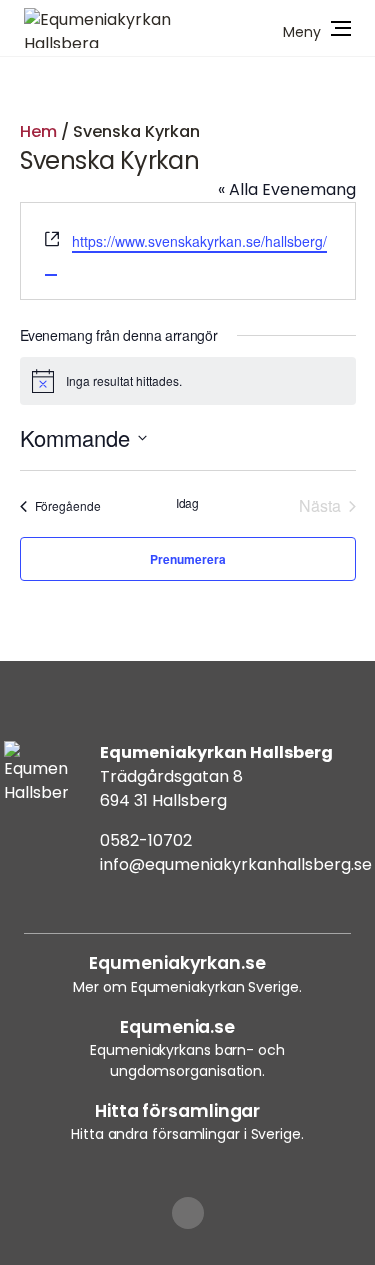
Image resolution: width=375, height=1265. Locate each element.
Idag (188, 503)
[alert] (188, 381)
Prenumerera (188, 559)
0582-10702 (146, 840)
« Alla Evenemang (287, 189)
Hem (38, 131)
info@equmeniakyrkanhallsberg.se (236, 864)
